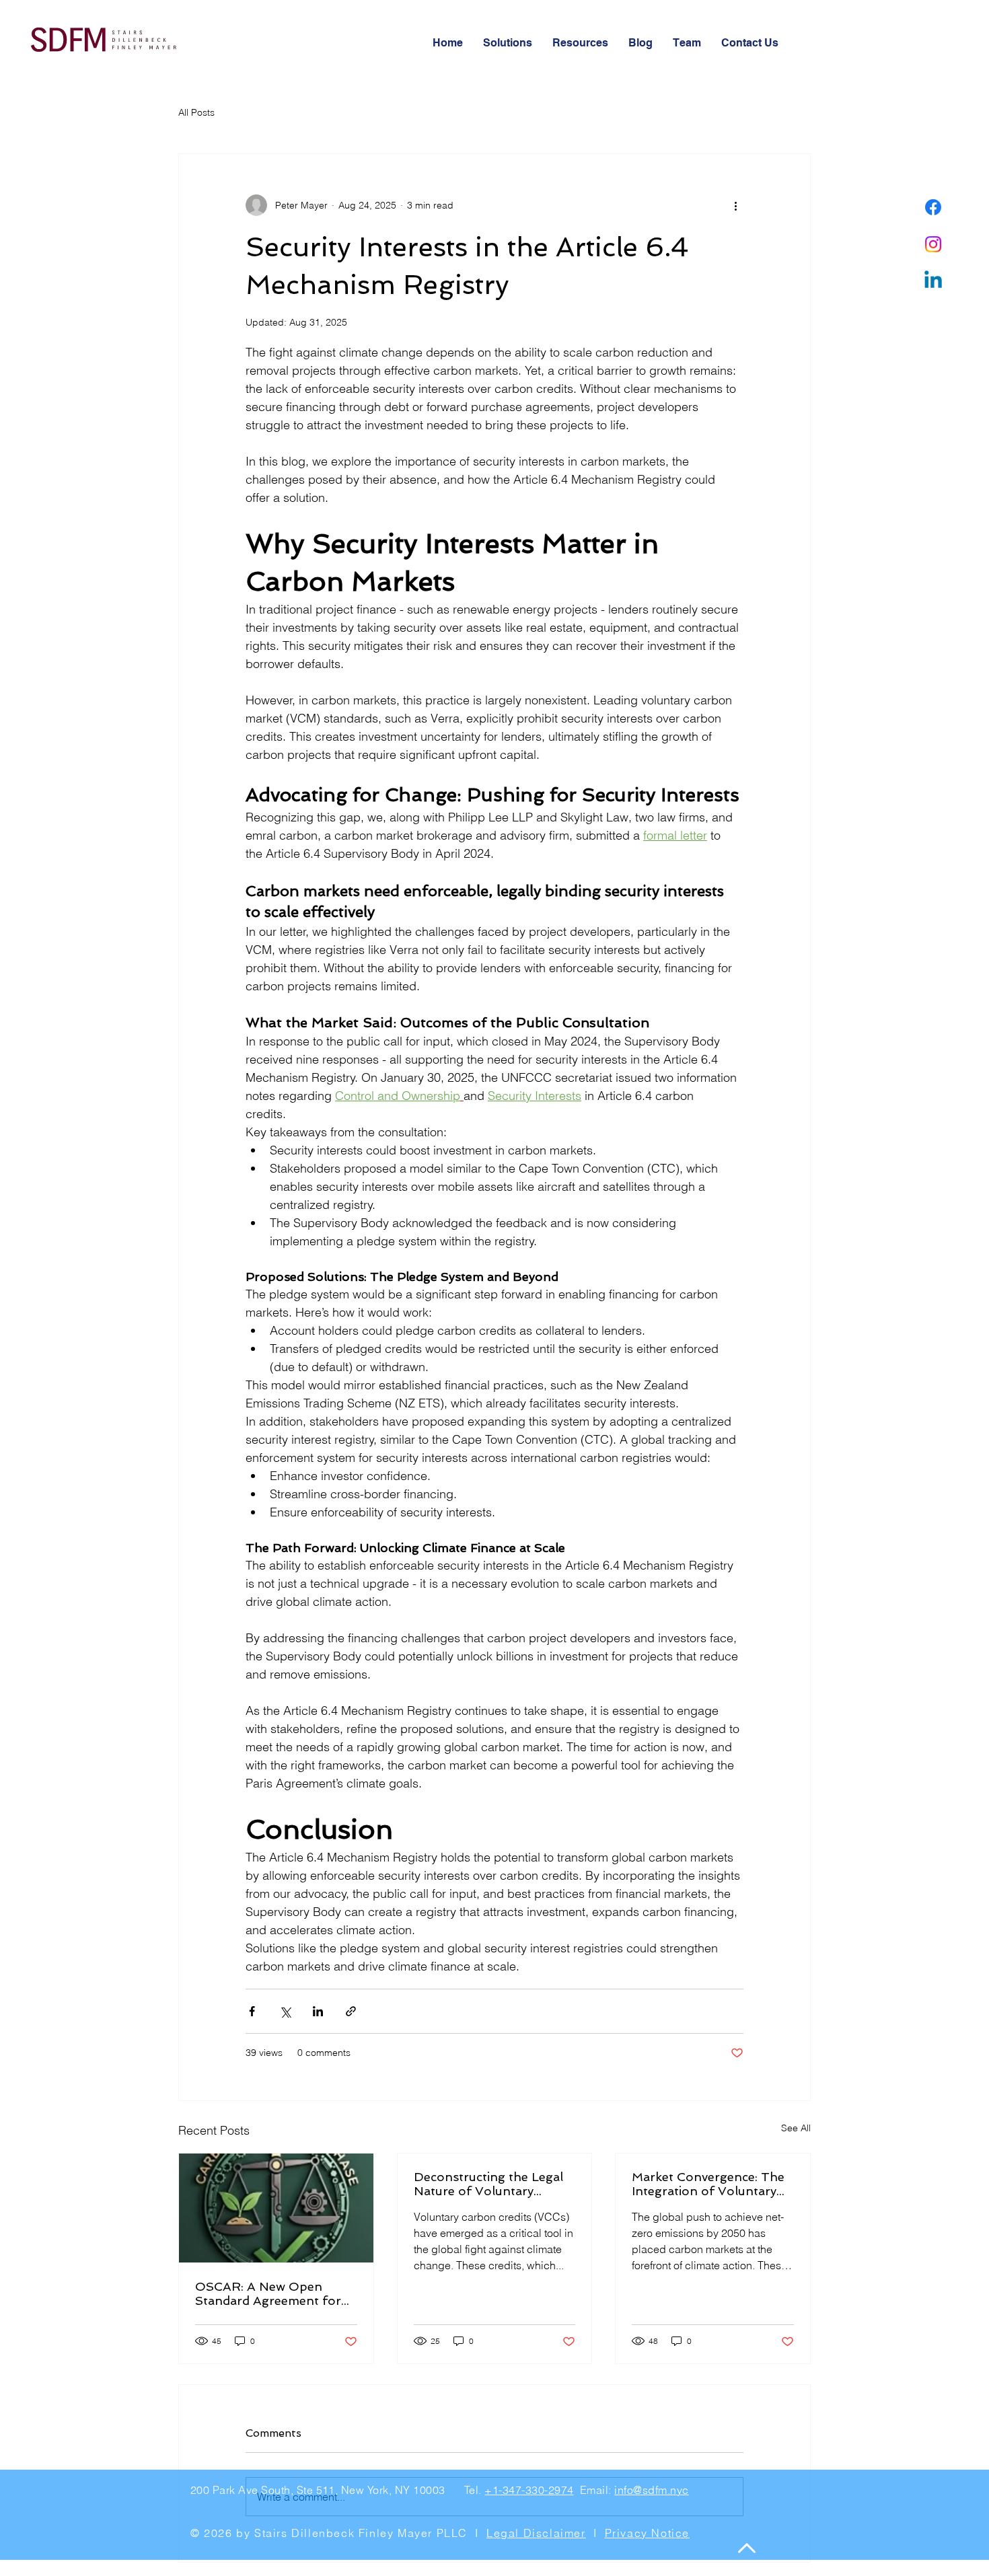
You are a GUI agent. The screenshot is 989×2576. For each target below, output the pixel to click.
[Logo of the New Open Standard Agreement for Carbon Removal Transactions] (276, 2208)
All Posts (196, 112)
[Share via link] (351, 2011)
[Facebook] (933, 207)
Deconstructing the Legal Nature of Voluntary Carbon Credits (488, 2184)
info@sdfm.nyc (651, 2490)
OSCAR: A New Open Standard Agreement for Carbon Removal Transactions (268, 2293)
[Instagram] (933, 244)
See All (796, 2128)
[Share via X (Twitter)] (285, 2011)
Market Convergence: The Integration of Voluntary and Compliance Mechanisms (708, 2184)
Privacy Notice (647, 2533)
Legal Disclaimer (536, 2533)
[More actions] (735, 205)
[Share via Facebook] (252, 2011)
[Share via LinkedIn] (318, 2011)
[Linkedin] (933, 281)
